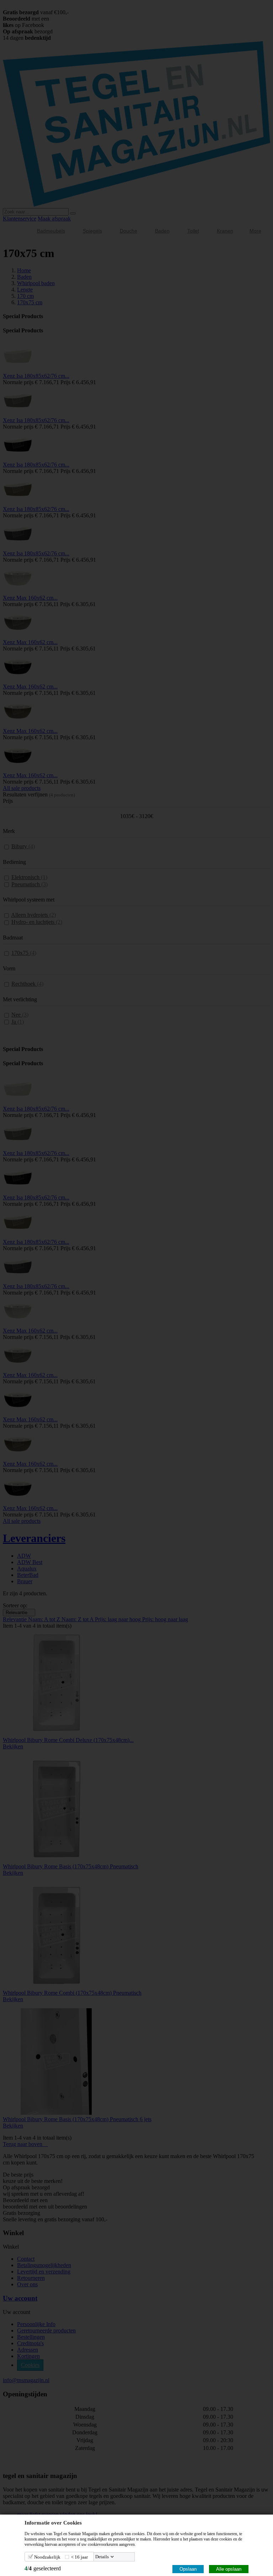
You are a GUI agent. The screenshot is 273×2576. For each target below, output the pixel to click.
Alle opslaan (229, 2569)
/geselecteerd (43, 2568)
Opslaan (188, 2569)
